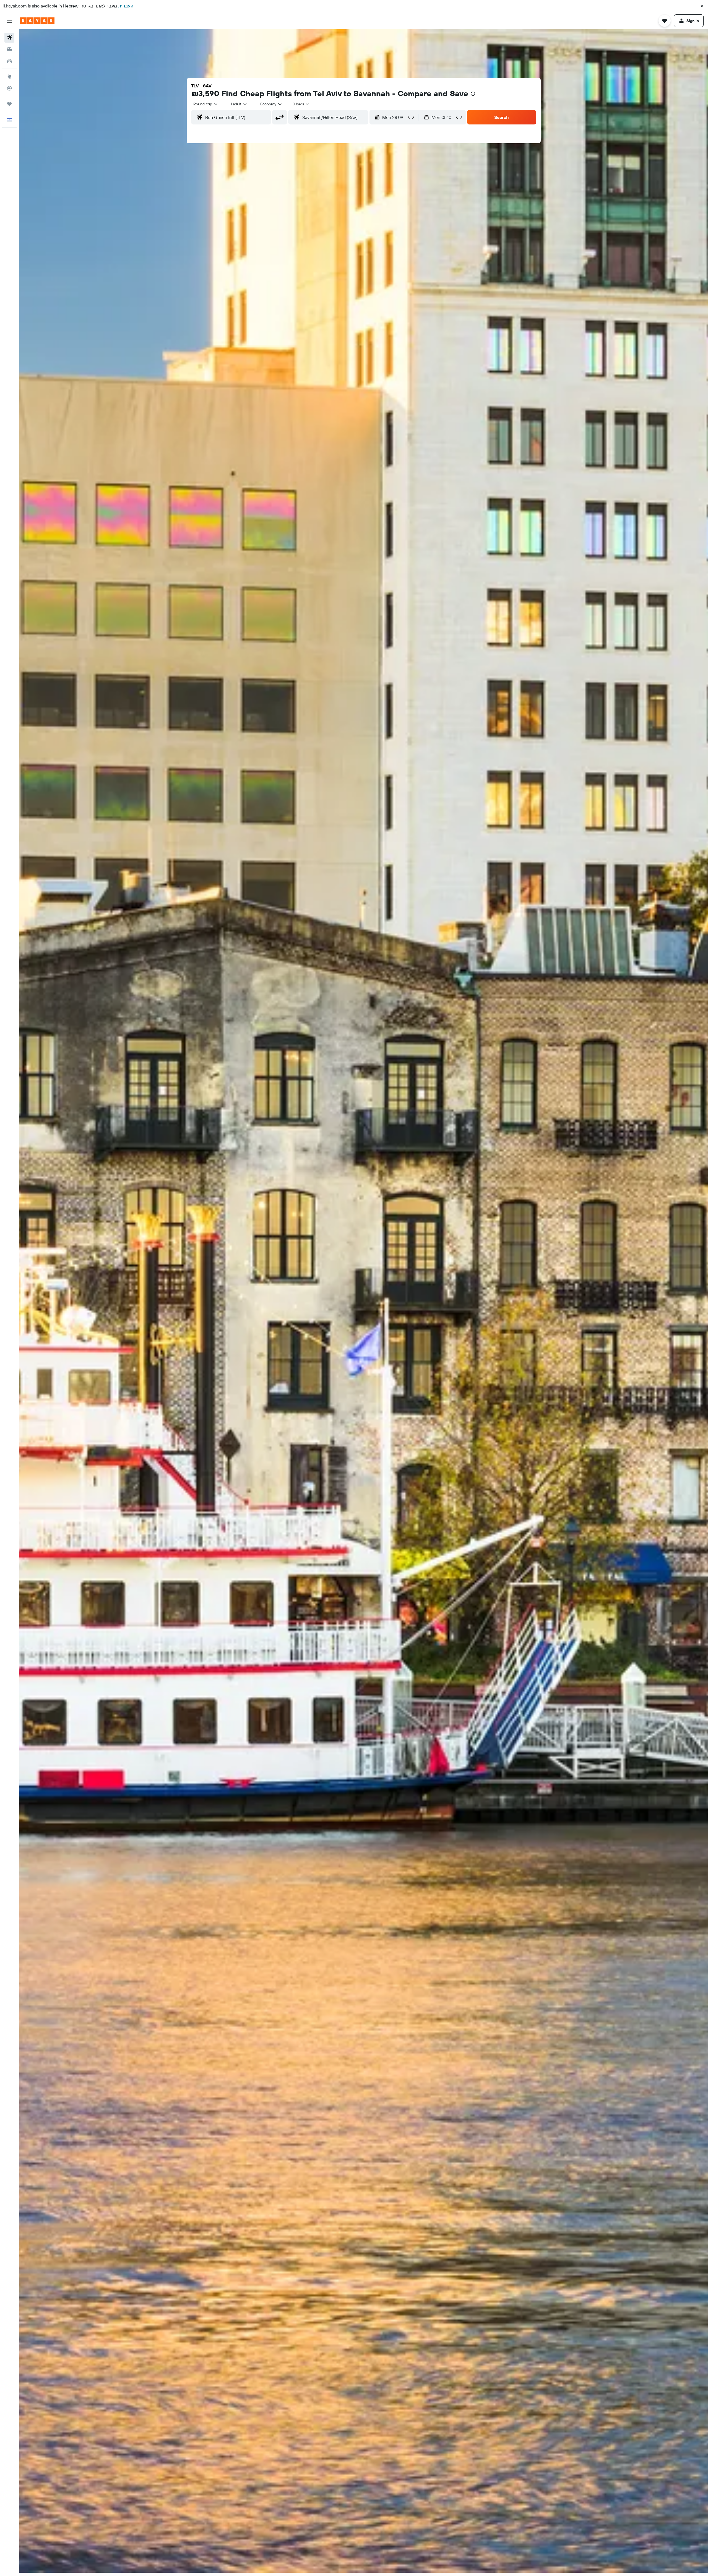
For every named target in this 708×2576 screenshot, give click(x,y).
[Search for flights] (9, 38)
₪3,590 (205, 93)
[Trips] (9, 104)
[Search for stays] (9, 49)
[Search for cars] (9, 61)
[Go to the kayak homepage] (37, 21)
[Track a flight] (9, 88)
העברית (126, 6)
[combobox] (206, 104)
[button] (702, 6)
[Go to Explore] (9, 77)
